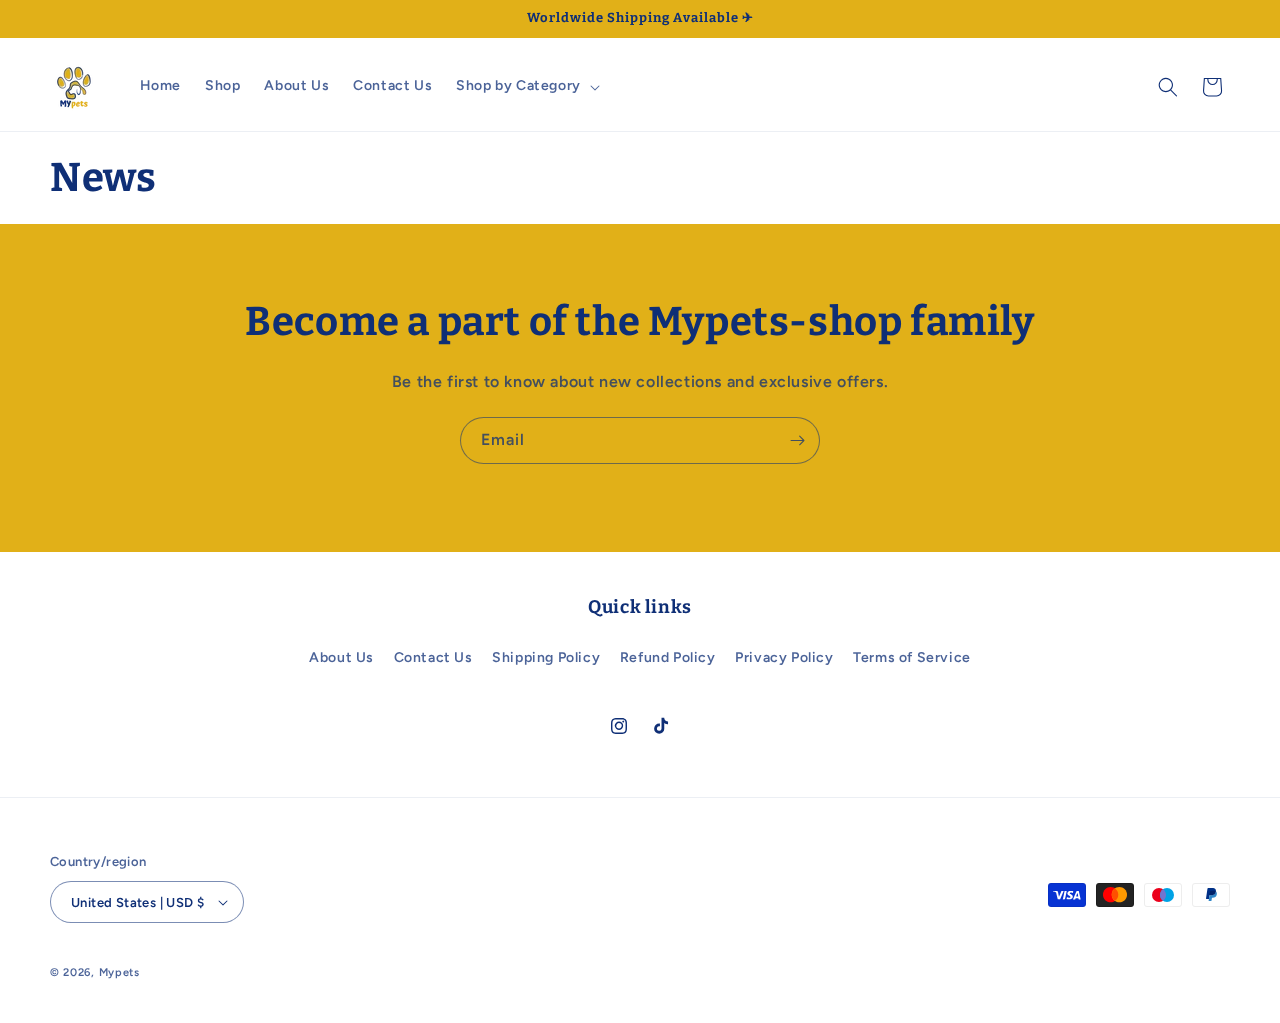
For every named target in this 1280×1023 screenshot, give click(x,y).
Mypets (119, 972)
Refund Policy (668, 657)
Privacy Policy (784, 657)
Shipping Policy (546, 657)
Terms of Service (912, 657)
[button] (526, 86)
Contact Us (433, 657)
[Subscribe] (797, 440)
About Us (341, 657)
